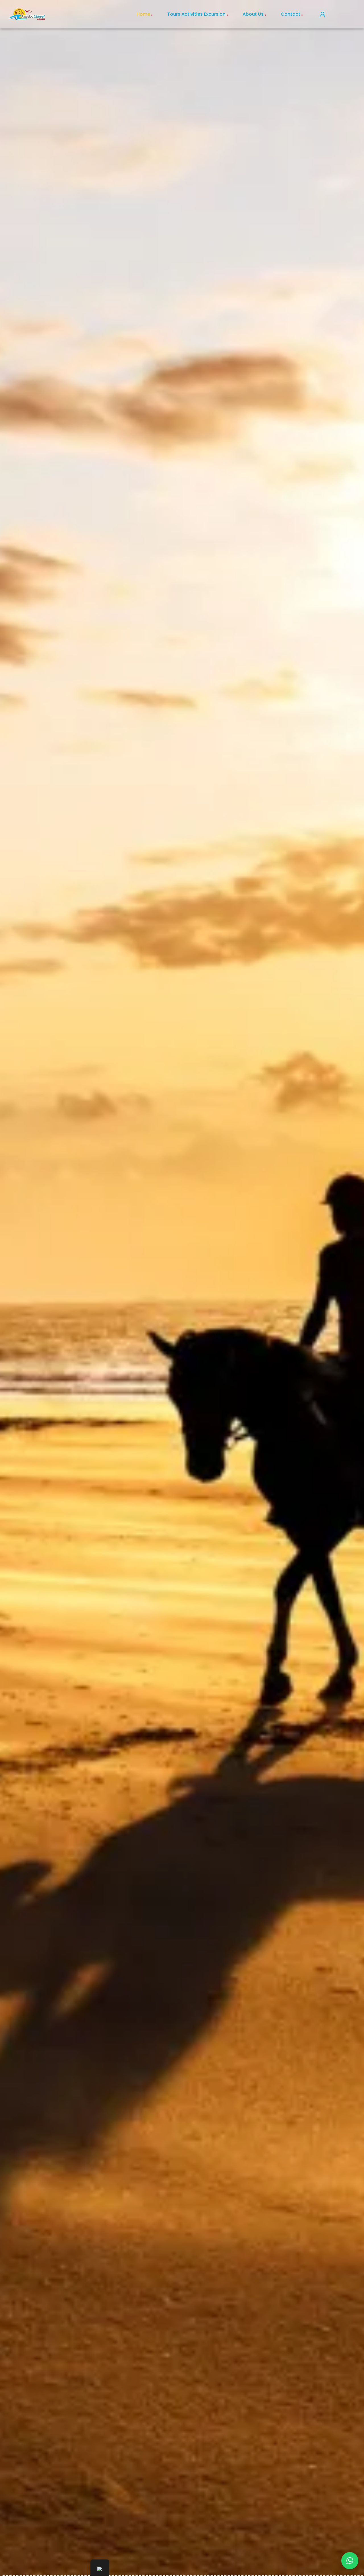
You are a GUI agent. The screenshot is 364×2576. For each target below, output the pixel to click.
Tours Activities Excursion (196, 14)
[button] (350, 2561)
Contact (290, 14)
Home (143, 14)
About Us (253, 14)
